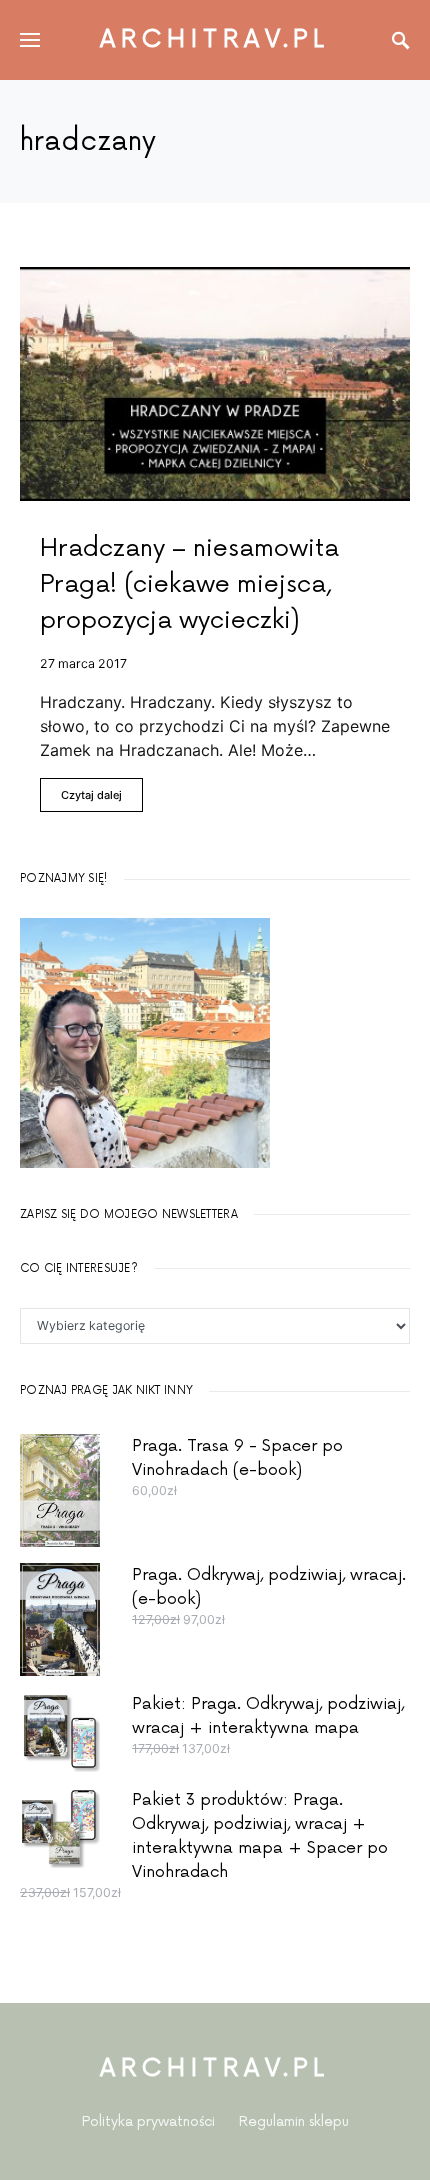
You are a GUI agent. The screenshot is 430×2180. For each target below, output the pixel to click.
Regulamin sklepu (294, 2121)
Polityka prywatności (148, 2121)
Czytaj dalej (91, 795)
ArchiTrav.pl (215, 39)
